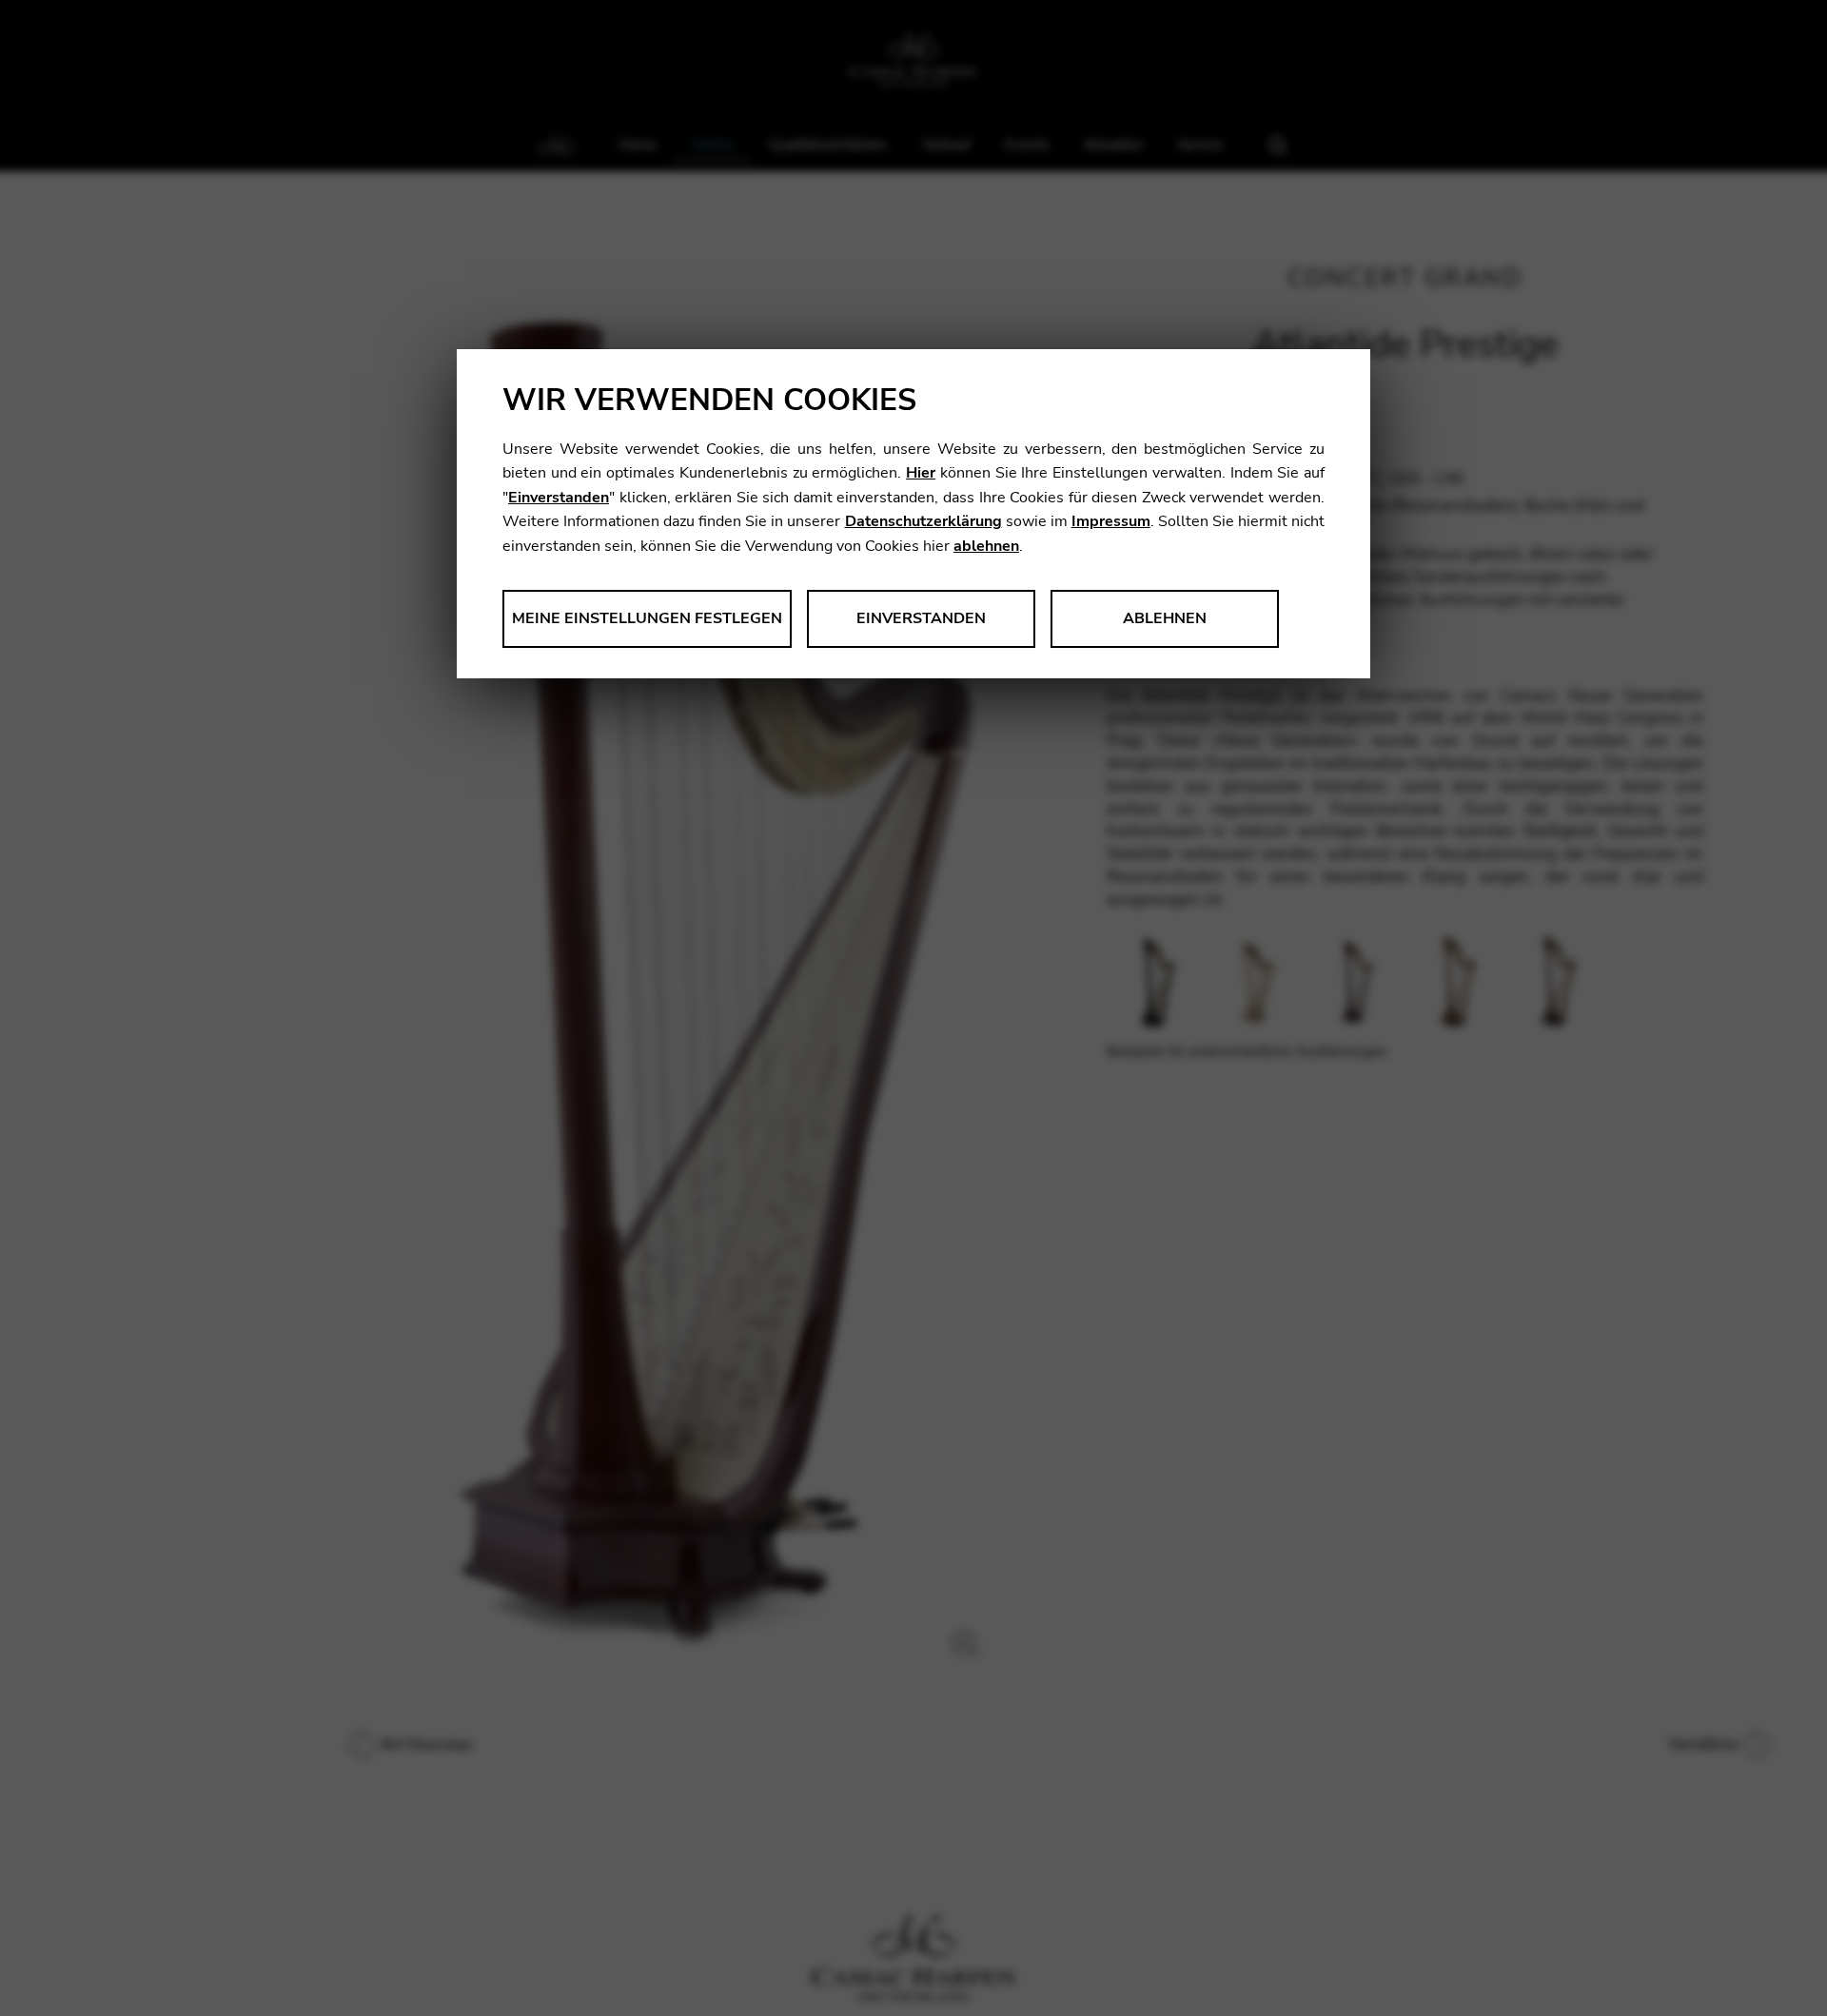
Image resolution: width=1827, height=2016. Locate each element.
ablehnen (986, 546)
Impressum (1111, 521)
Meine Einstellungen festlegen (647, 618)
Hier (921, 473)
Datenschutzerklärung (923, 521)
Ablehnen (1165, 618)
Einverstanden (559, 498)
